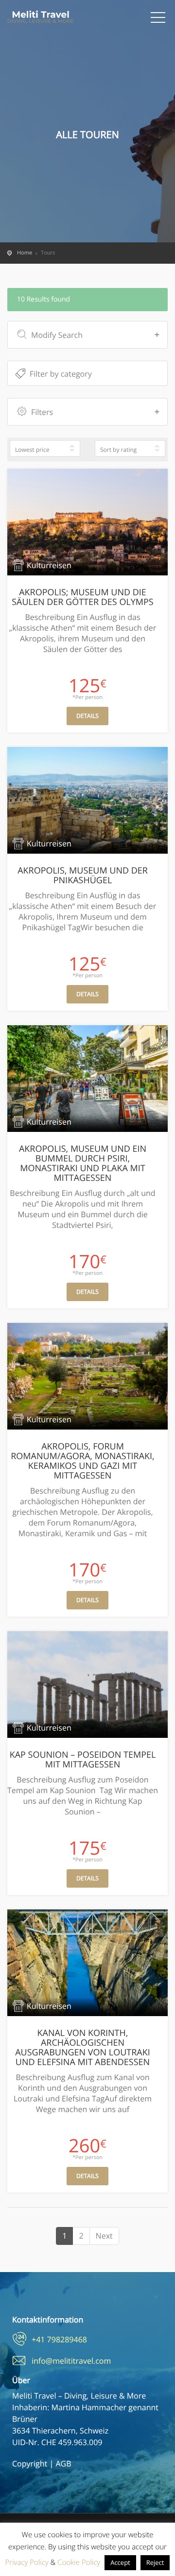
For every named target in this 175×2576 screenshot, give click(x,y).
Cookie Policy (79, 2562)
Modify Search (57, 335)
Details (87, 716)
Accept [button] (120, 2562)
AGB (63, 2464)
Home (25, 253)
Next (104, 2236)
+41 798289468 (59, 2339)
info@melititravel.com (71, 2361)
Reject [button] (155, 2562)
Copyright (30, 2464)
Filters (42, 412)
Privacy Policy (27, 2562)
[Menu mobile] (158, 19)
